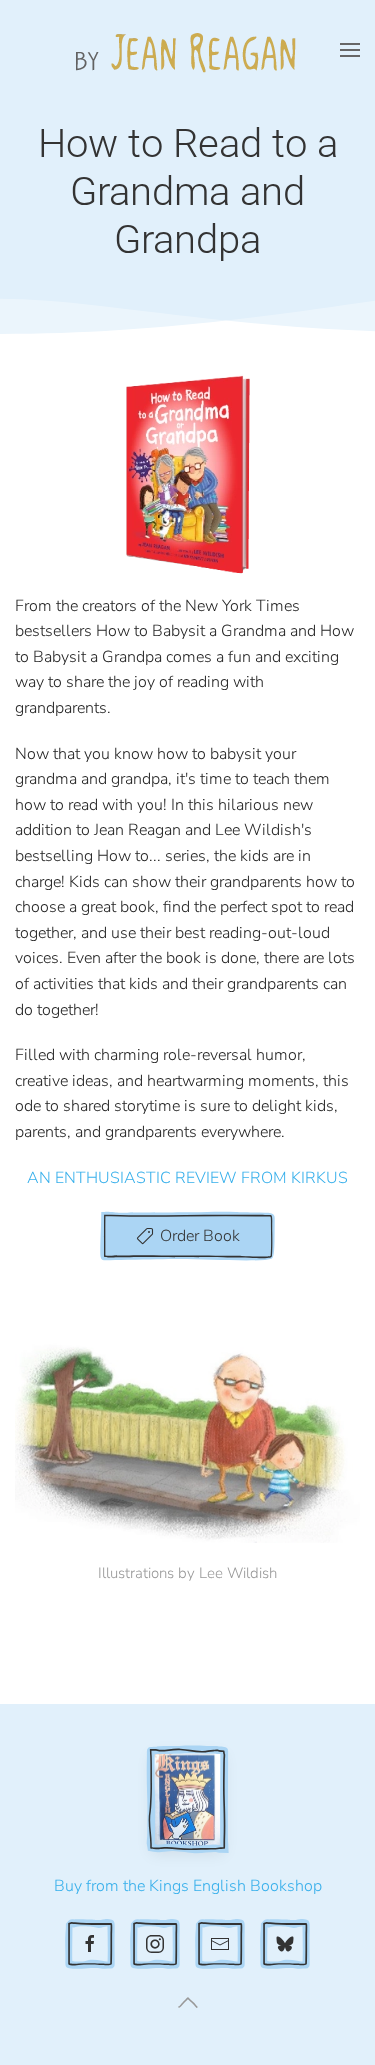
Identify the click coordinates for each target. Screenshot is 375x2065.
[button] (350, 50)
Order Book (200, 1236)
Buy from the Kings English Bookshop (188, 1886)
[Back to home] (188, 50)
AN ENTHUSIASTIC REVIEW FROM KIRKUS (187, 1178)
